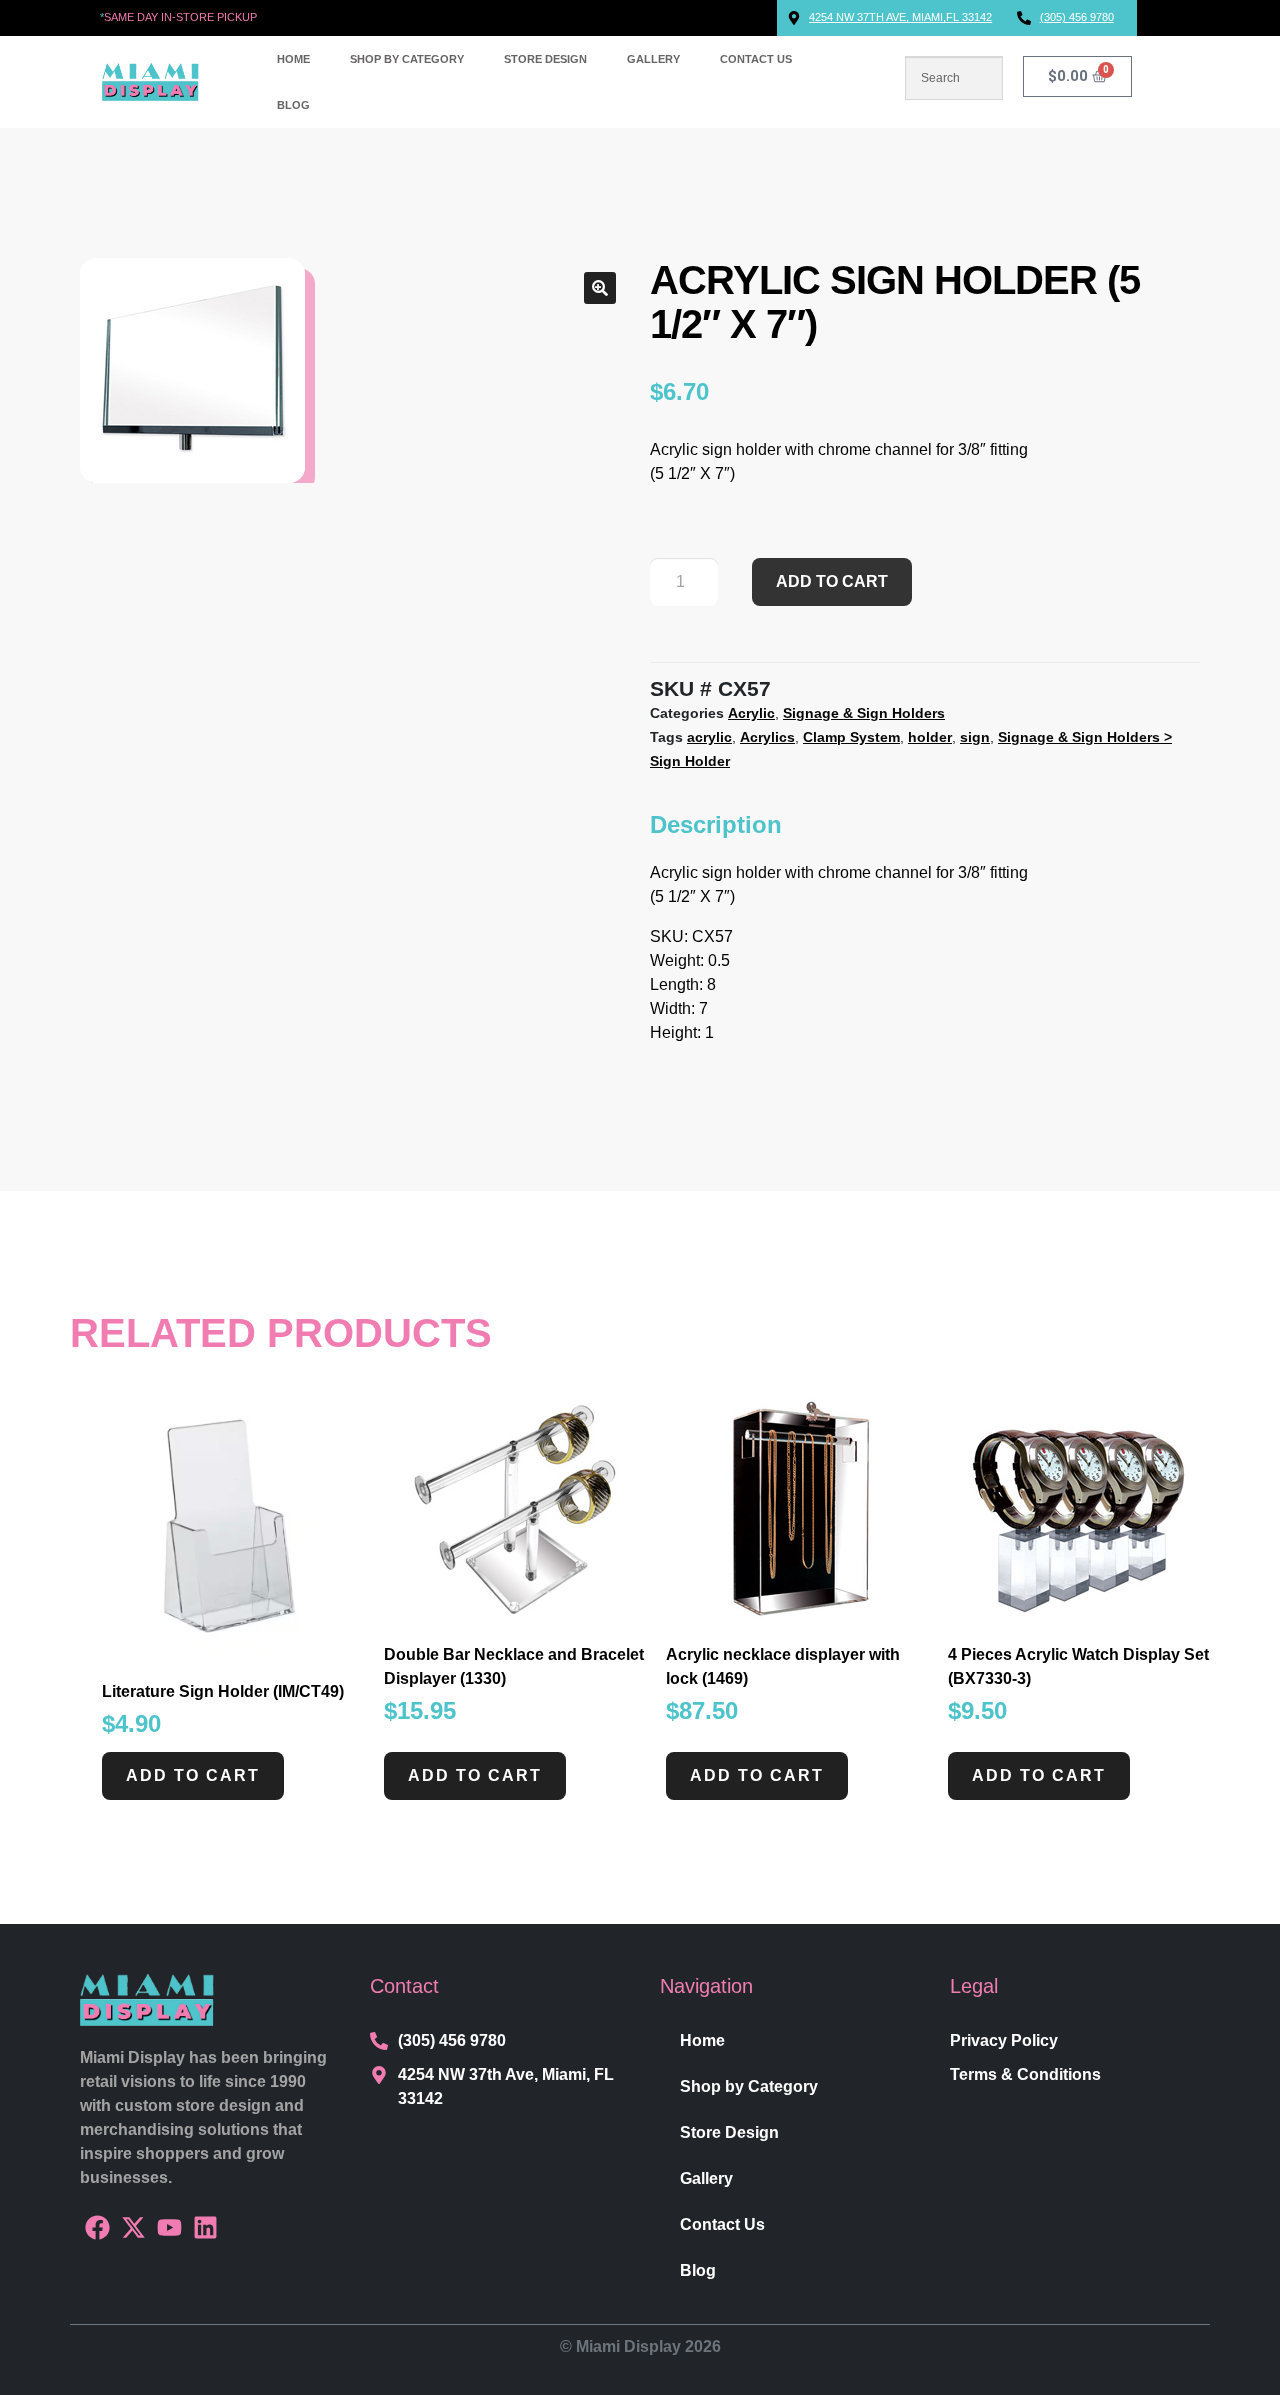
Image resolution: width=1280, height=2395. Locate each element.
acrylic (709, 737)
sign (975, 737)
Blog (293, 105)
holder (930, 737)
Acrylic (751, 713)
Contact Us (756, 59)
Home (293, 59)
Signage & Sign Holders (864, 713)
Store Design (545, 59)
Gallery (653, 59)
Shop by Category (407, 59)
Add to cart (832, 581)
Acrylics (767, 737)
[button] (600, 288)
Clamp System (851, 737)
